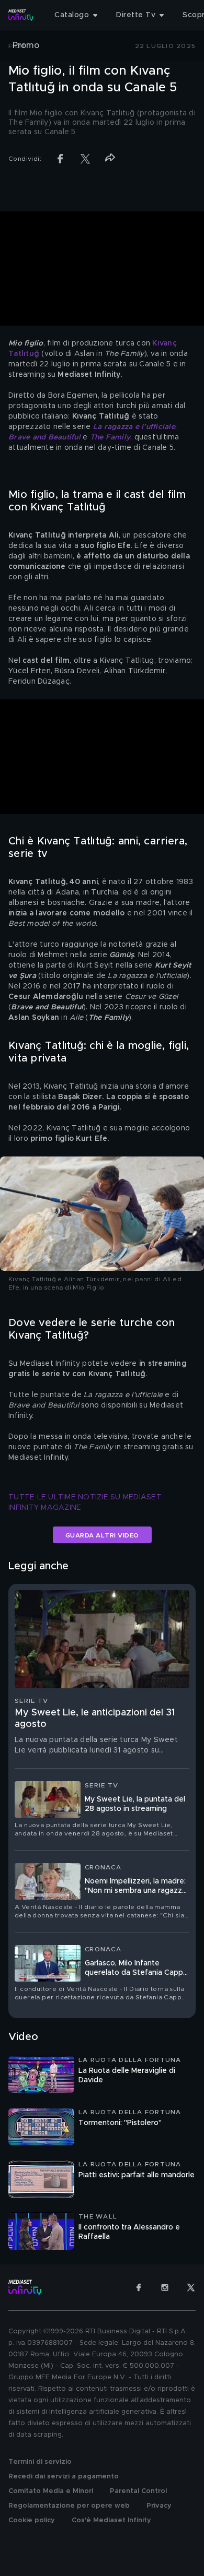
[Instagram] (165, 2287)
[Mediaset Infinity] (21, 15)
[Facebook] (139, 2287)
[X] (191, 2287)
